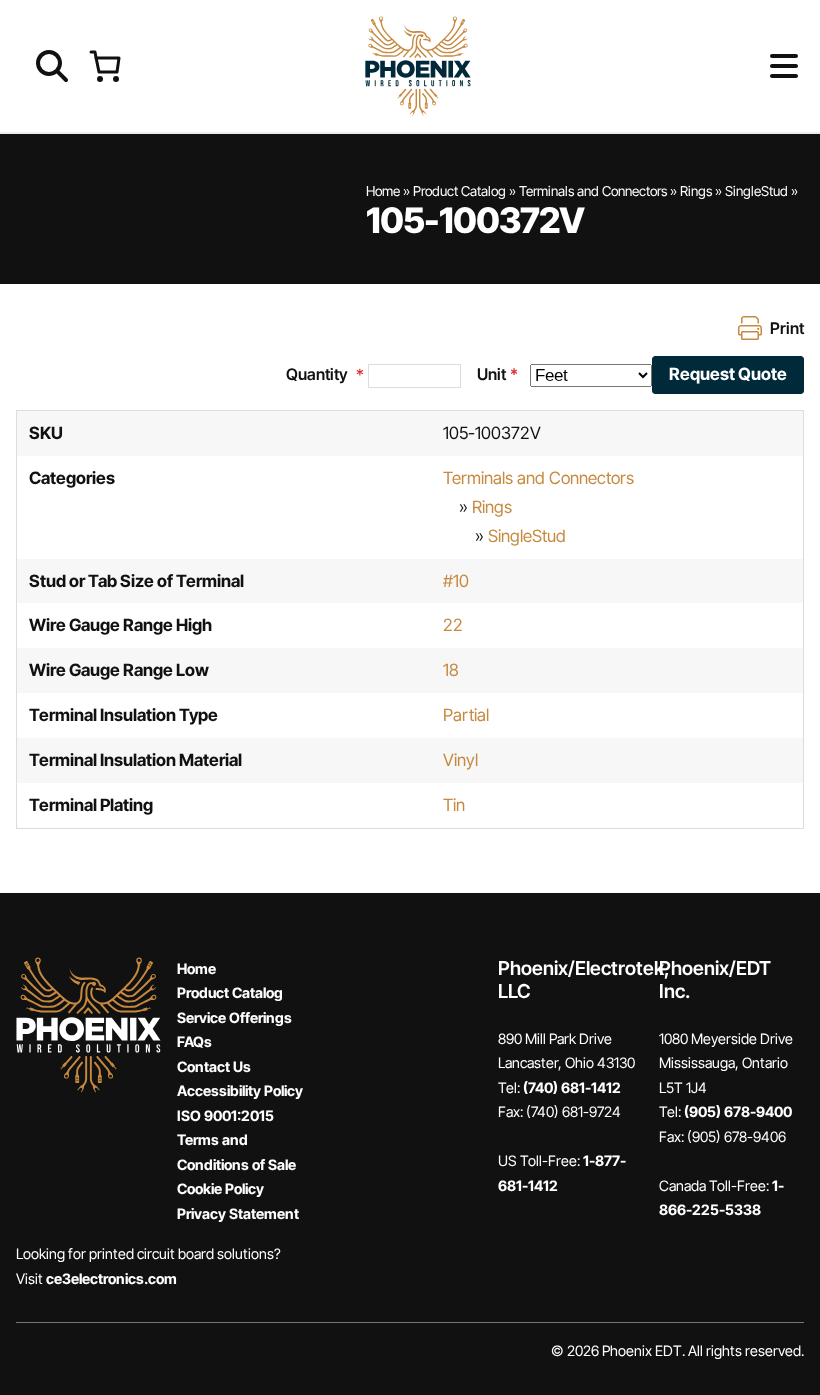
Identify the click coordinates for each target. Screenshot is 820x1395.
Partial (466, 715)
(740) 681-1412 (572, 1087)
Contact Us (214, 1066)
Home (383, 191)
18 (451, 670)
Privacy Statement (238, 1213)
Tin (454, 805)
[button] (751, 66)
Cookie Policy (220, 1188)
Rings (696, 191)
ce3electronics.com (111, 1278)
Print (787, 328)
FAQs (194, 1041)
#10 (456, 581)
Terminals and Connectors (593, 191)
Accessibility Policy (240, 1090)
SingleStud (756, 191)
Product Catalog (459, 191)
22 (453, 625)
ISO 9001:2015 (225, 1115)
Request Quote (728, 374)
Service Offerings (234, 1017)
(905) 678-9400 (738, 1111)
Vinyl (460, 760)
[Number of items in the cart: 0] (104, 65)
